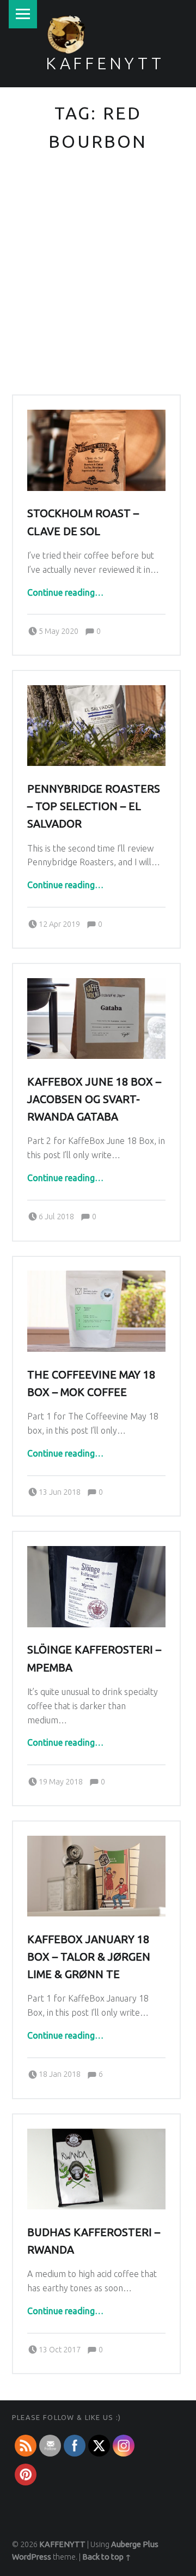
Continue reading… (65, 592)
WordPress (32, 2557)
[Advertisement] (98, 291)
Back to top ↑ (107, 2557)
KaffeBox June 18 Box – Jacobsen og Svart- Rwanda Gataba (94, 1099)
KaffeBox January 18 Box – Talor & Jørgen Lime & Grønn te (89, 1957)
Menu (23, 14)
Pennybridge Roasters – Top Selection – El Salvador (94, 806)
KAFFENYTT (105, 63)
